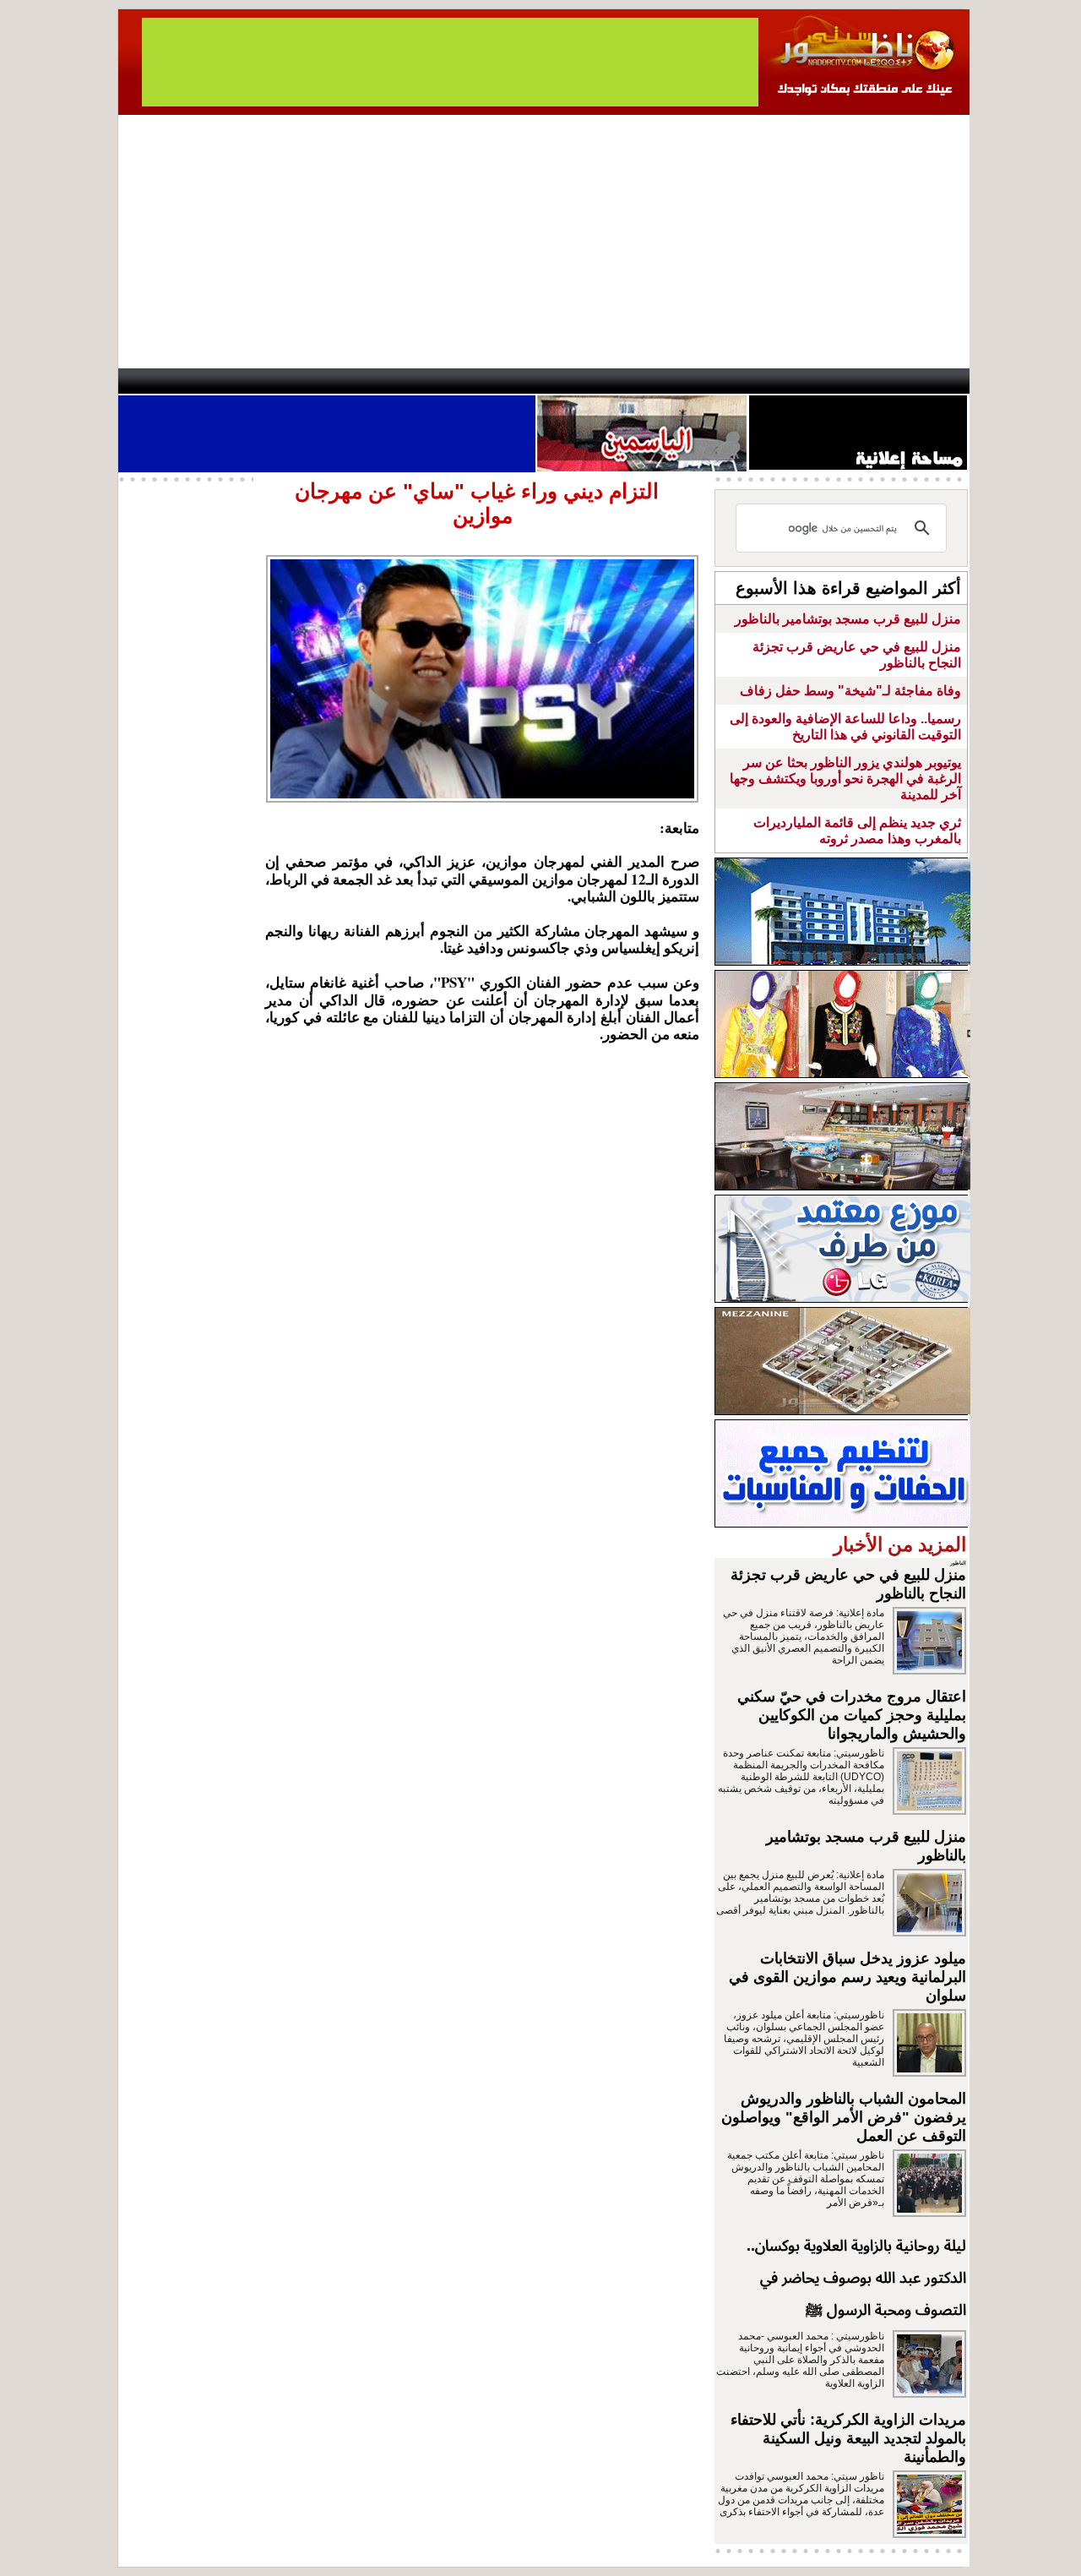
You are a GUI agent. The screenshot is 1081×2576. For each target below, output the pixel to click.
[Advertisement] (544, 242)
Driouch (790, 381)
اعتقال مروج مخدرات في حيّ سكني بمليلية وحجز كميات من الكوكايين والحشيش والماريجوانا (852, 1715)
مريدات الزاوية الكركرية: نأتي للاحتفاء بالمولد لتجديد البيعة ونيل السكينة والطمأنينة (848, 2438)
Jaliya (511, 381)
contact (167, 381)
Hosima (712, 381)
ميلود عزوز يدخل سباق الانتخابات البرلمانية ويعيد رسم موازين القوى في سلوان (847, 1977)
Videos (440, 381)
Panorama (354, 381)
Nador (860, 381)
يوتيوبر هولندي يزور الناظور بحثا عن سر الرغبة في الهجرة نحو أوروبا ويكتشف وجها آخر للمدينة (845, 779)
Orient (641, 381)
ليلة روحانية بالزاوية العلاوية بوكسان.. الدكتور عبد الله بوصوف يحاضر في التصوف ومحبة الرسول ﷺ (856, 2278)
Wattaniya (576, 381)
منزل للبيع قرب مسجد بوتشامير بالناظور (848, 619)
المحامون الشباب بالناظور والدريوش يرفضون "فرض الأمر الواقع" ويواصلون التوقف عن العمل (844, 2117)
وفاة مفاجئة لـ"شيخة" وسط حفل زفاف (850, 691)
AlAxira (234, 381)
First (932, 381)
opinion (288, 381)
